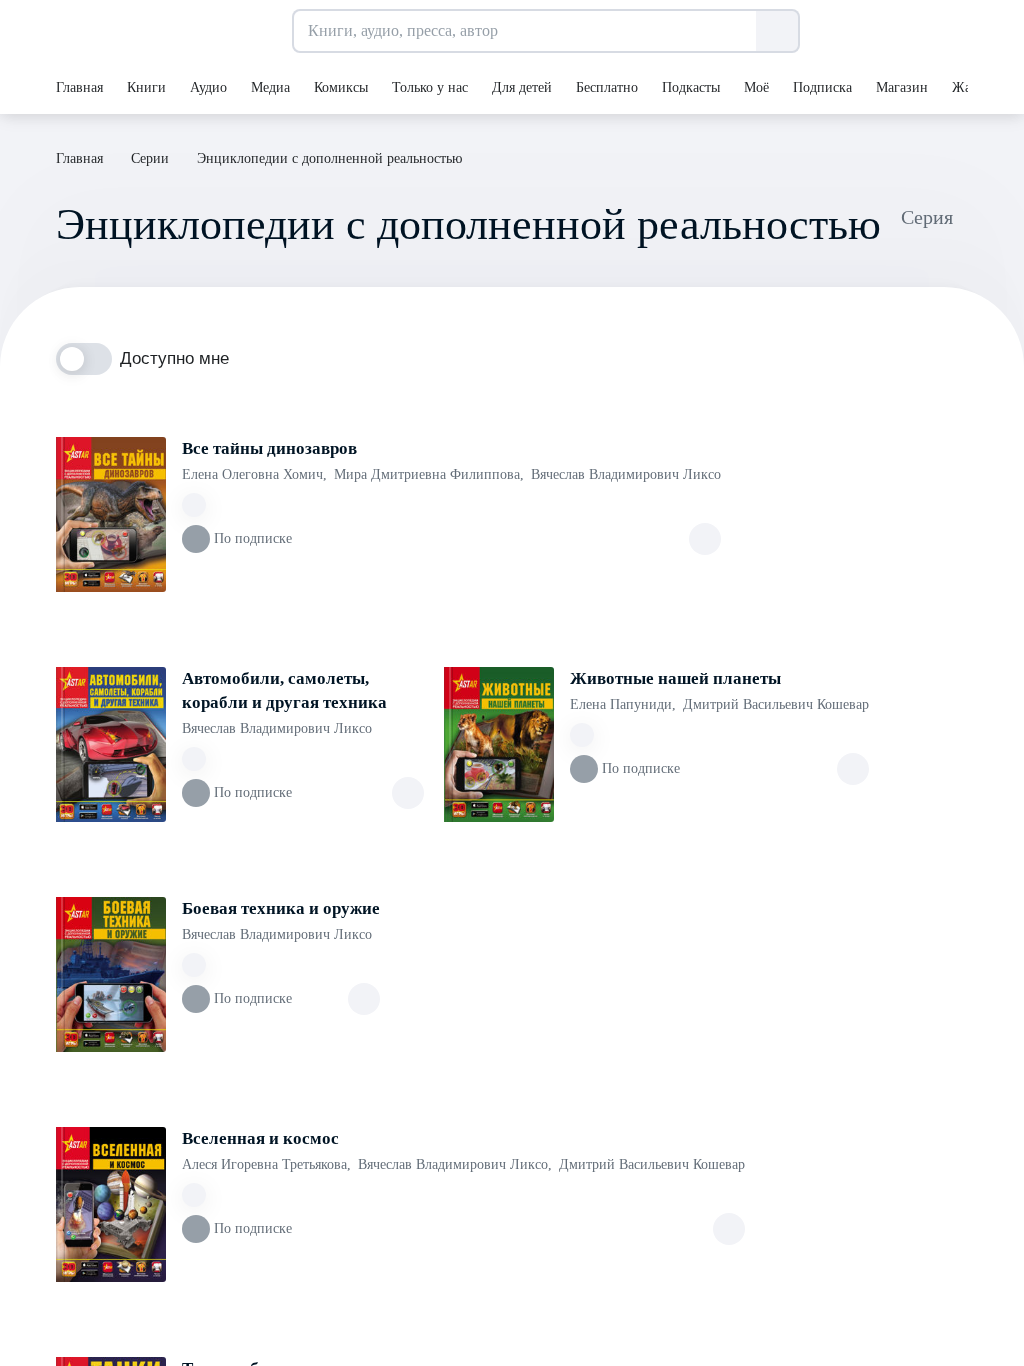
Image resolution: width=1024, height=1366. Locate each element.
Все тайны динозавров (269, 448)
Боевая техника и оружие (281, 908)
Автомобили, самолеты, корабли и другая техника (284, 690)
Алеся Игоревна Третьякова (266, 1164)
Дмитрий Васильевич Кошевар (776, 704)
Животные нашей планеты (675, 678)
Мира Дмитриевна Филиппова (429, 474)
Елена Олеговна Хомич (254, 474)
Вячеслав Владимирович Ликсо (626, 474)
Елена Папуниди (623, 704)
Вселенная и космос (260, 1138)
